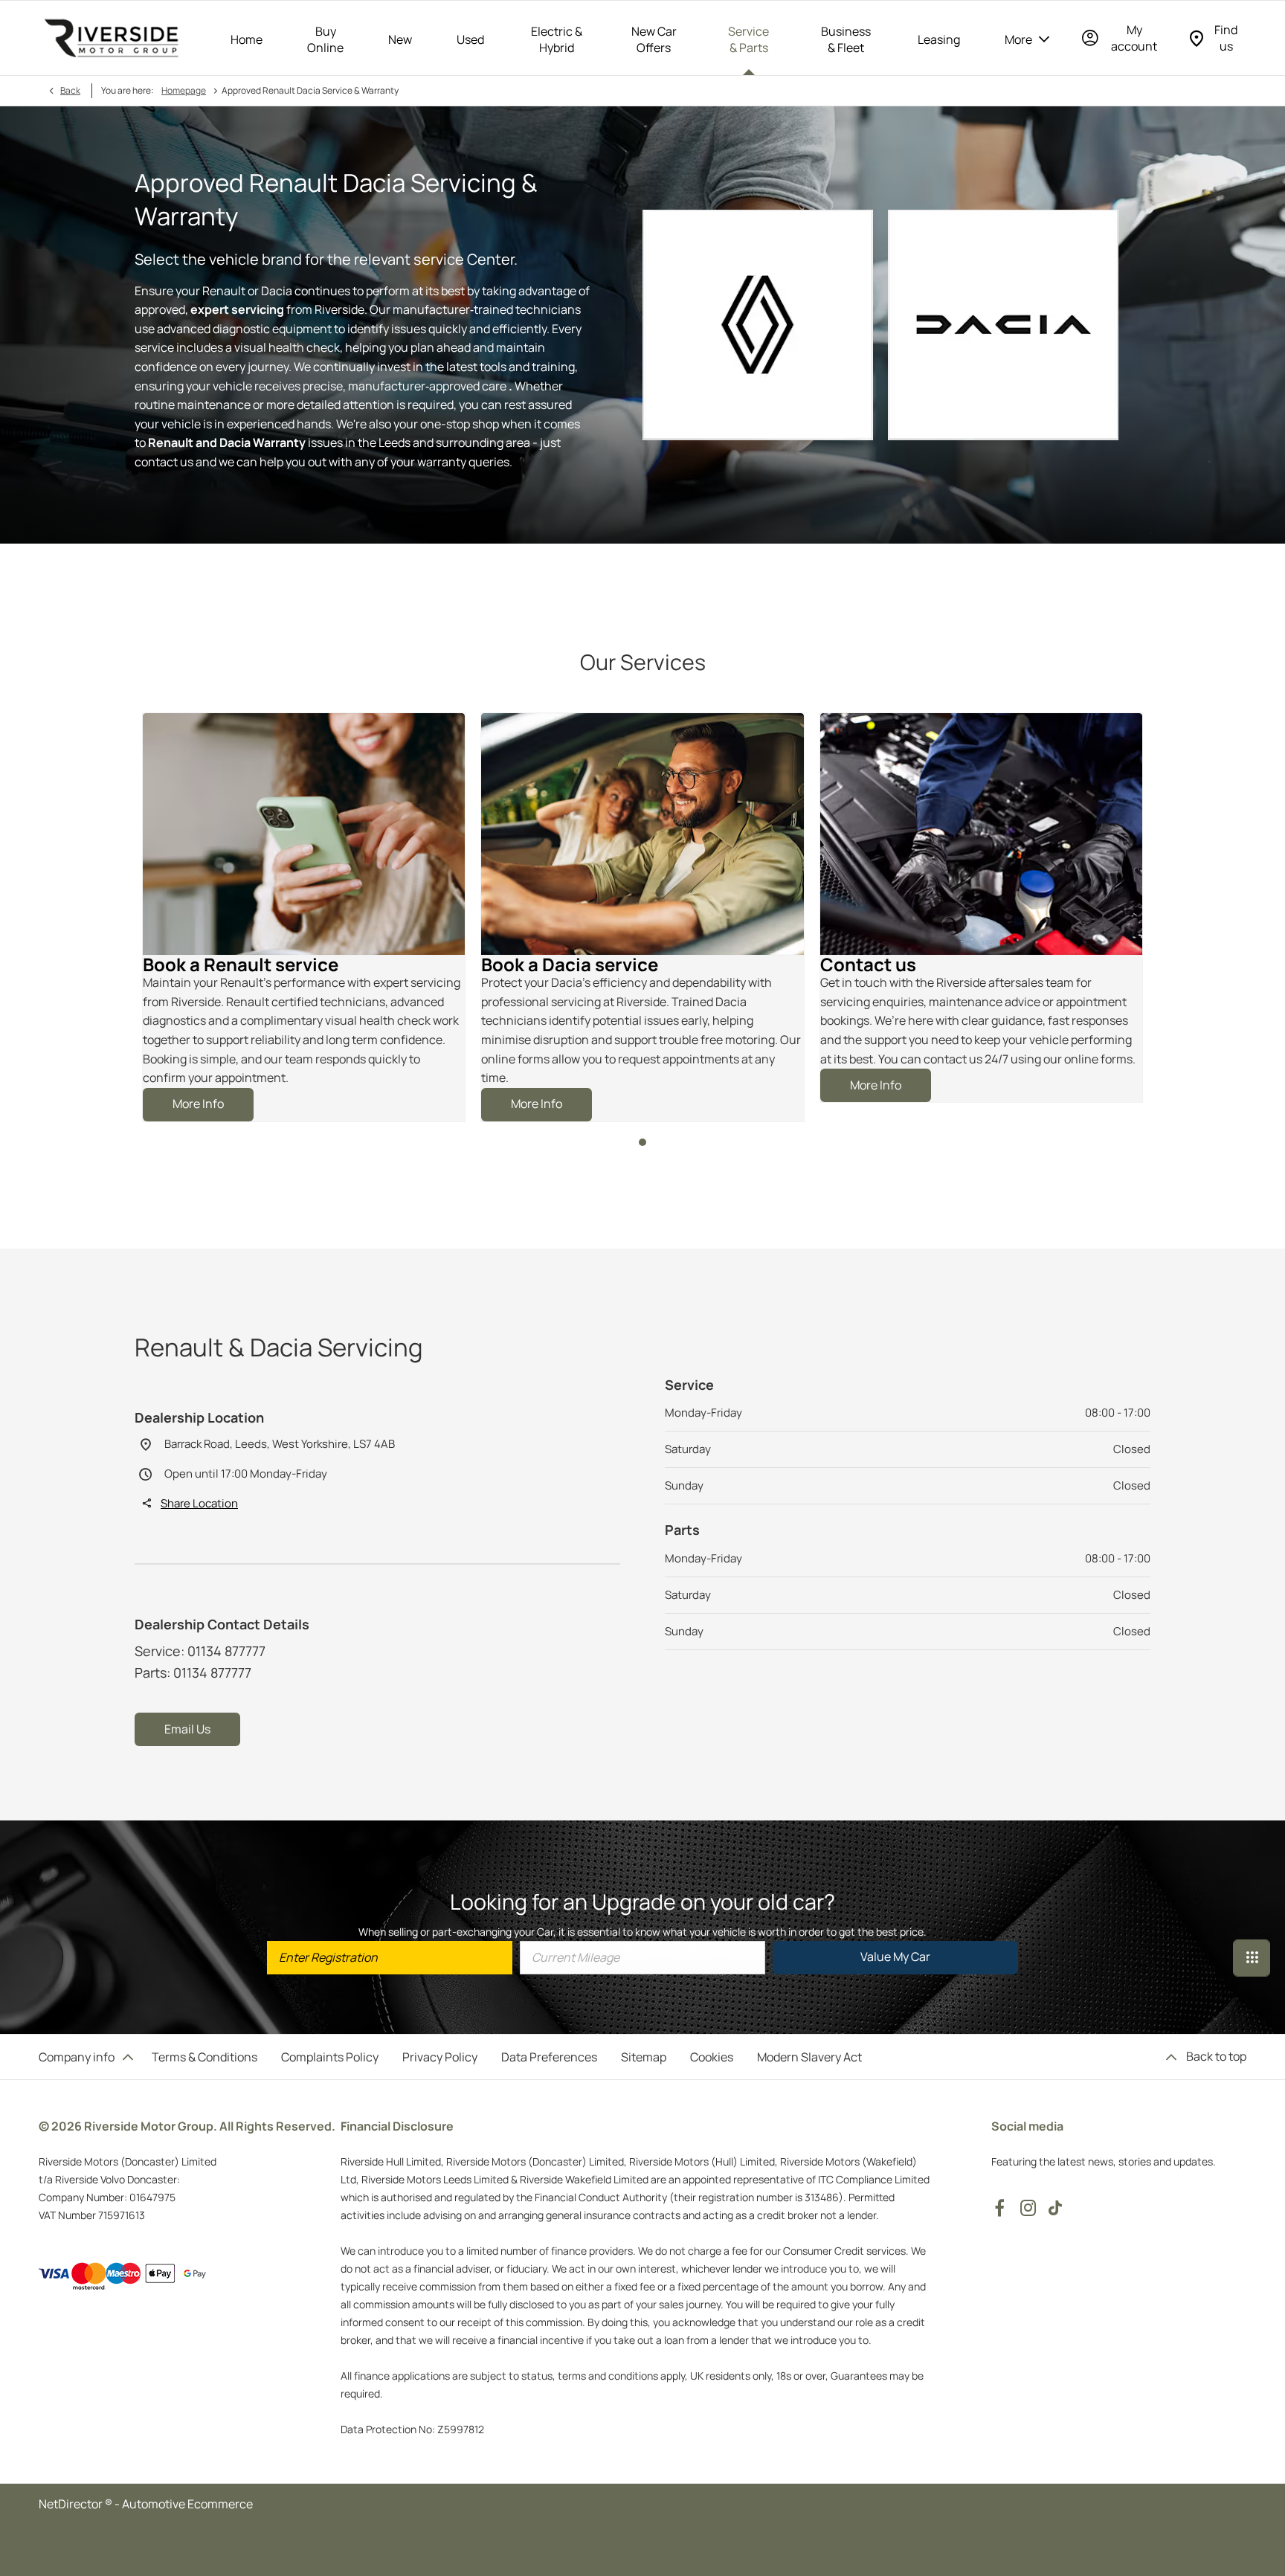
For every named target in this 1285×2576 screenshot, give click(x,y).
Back (70, 90)
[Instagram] (1028, 2208)
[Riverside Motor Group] (112, 38)
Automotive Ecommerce (187, 2504)
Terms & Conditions (204, 2057)
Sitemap (644, 2057)
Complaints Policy (330, 2057)
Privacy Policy (440, 2057)
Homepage (184, 90)
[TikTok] (1055, 2208)
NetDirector (72, 2504)
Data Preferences (549, 2057)
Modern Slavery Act (809, 2057)
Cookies (712, 2057)
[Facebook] (999, 2208)
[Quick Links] (1252, 1958)
